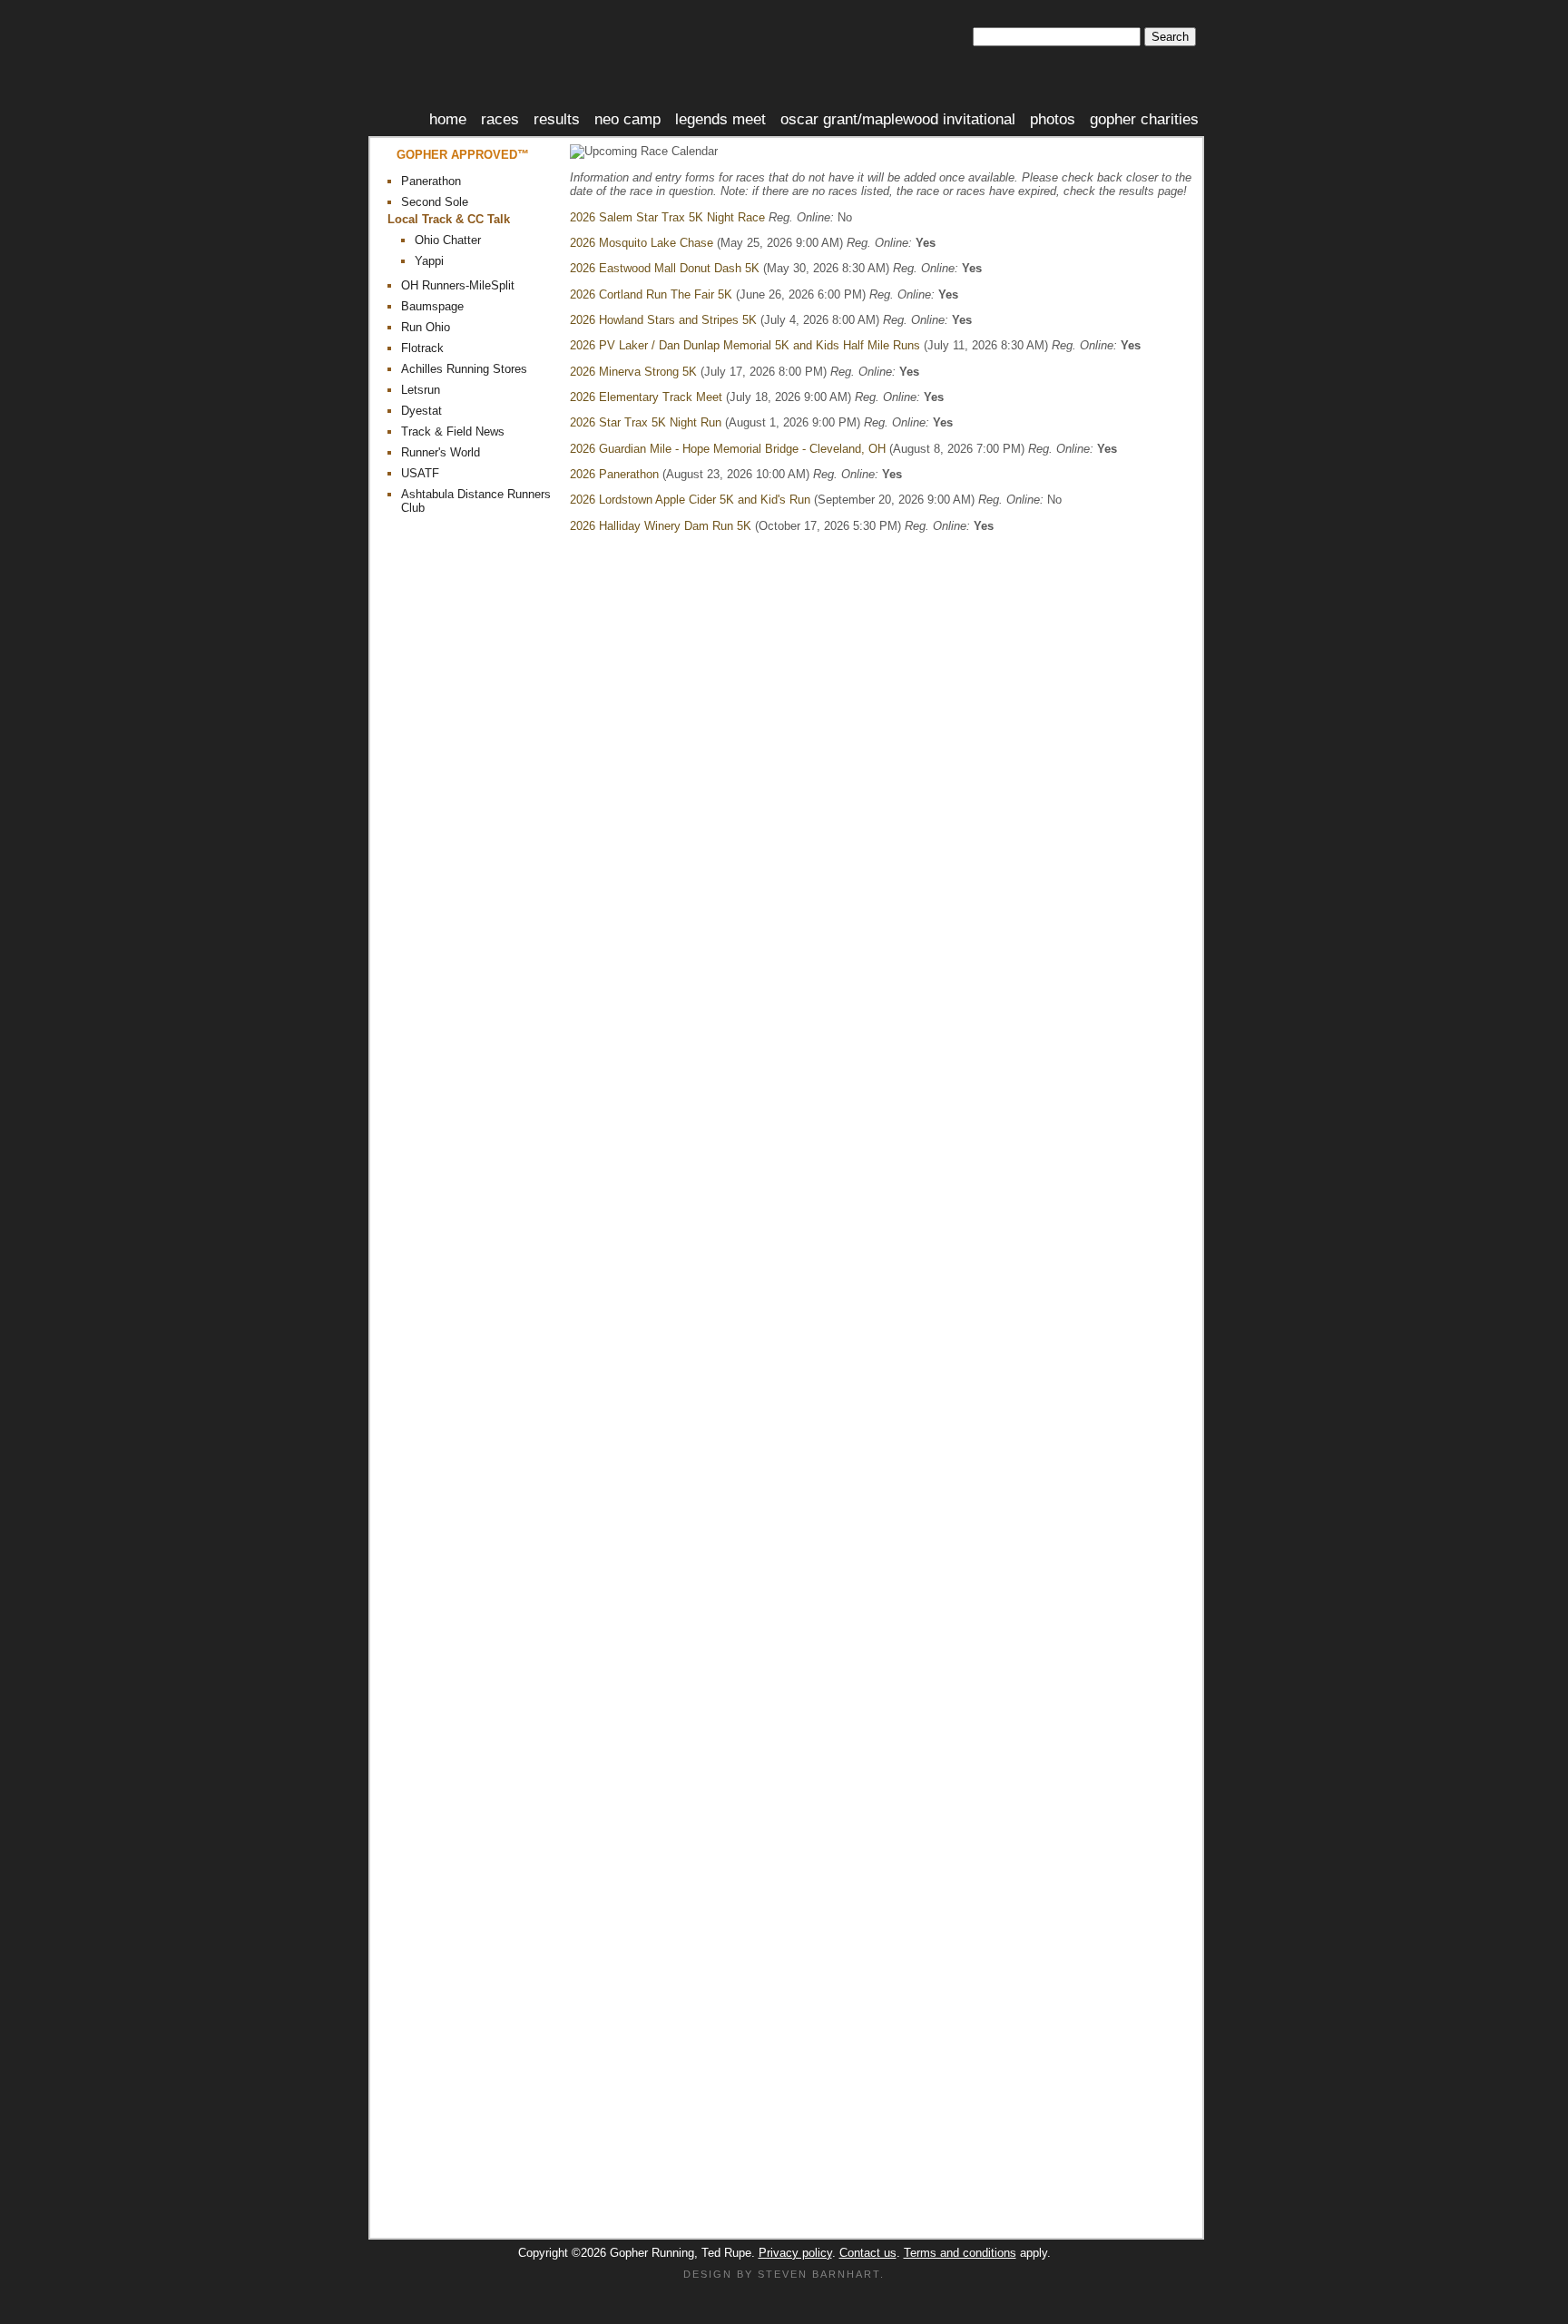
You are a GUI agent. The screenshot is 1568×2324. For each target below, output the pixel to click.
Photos (1053, 119)
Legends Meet (720, 119)
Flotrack (422, 348)
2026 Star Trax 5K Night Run (646, 422)
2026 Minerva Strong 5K (633, 372)
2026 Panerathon (614, 474)
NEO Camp (627, 119)
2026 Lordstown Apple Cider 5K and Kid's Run (690, 500)
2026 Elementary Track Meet (646, 397)
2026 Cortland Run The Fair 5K (651, 294)
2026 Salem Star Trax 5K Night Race (667, 217)
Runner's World (441, 452)
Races (500, 119)
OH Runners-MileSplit (458, 285)
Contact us (868, 2253)
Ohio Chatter (448, 240)
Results (557, 119)
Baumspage (432, 306)
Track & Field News (453, 431)
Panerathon (431, 181)
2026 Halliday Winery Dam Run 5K (661, 526)
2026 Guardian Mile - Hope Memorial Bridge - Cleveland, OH (728, 449)
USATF (420, 473)
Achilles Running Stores (464, 369)
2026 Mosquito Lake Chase (642, 243)
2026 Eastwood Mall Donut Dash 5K (665, 268)
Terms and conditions (960, 2253)
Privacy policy (795, 2253)
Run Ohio (426, 327)
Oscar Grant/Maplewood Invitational (898, 119)
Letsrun (421, 390)
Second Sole (435, 202)
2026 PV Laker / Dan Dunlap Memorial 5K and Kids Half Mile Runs (745, 345)
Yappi (429, 261)
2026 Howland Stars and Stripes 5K (663, 320)
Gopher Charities (1144, 119)
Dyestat (421, 411)
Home (448, 119)
